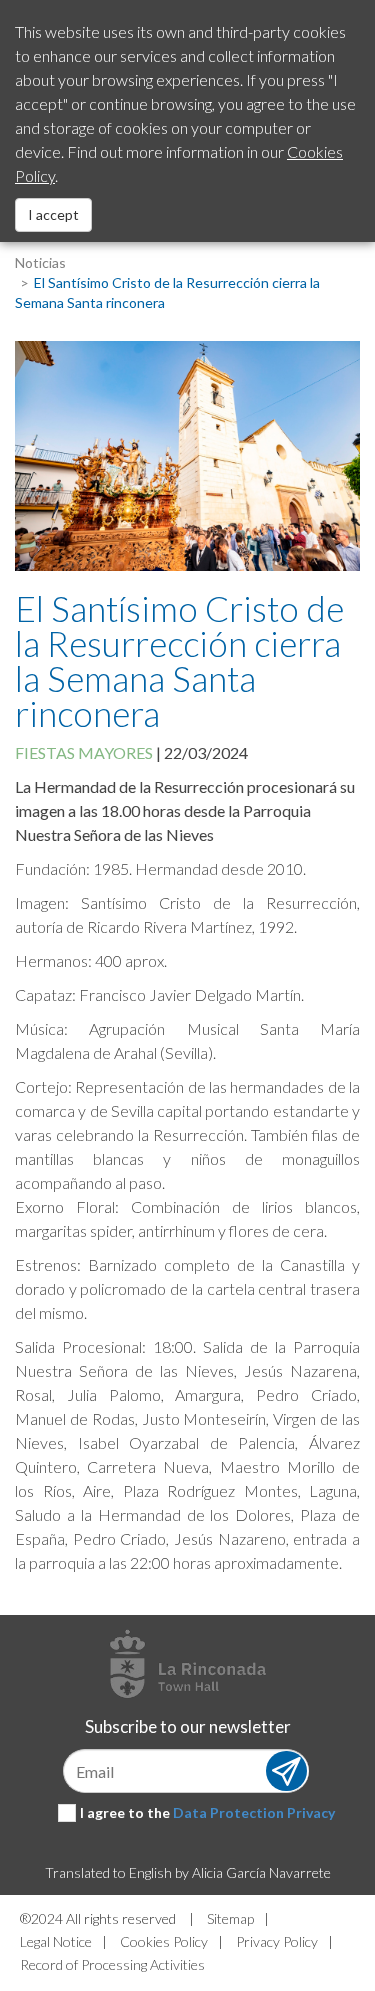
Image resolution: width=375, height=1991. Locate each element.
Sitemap (230, 1918)
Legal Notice (56, 1941)
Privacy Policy (277, 1941)
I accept (53, 214)
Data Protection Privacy (254, 1812)
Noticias (40, 262)
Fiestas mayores (84, 752)
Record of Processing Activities (112, 1964)
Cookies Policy (164, 1941)
